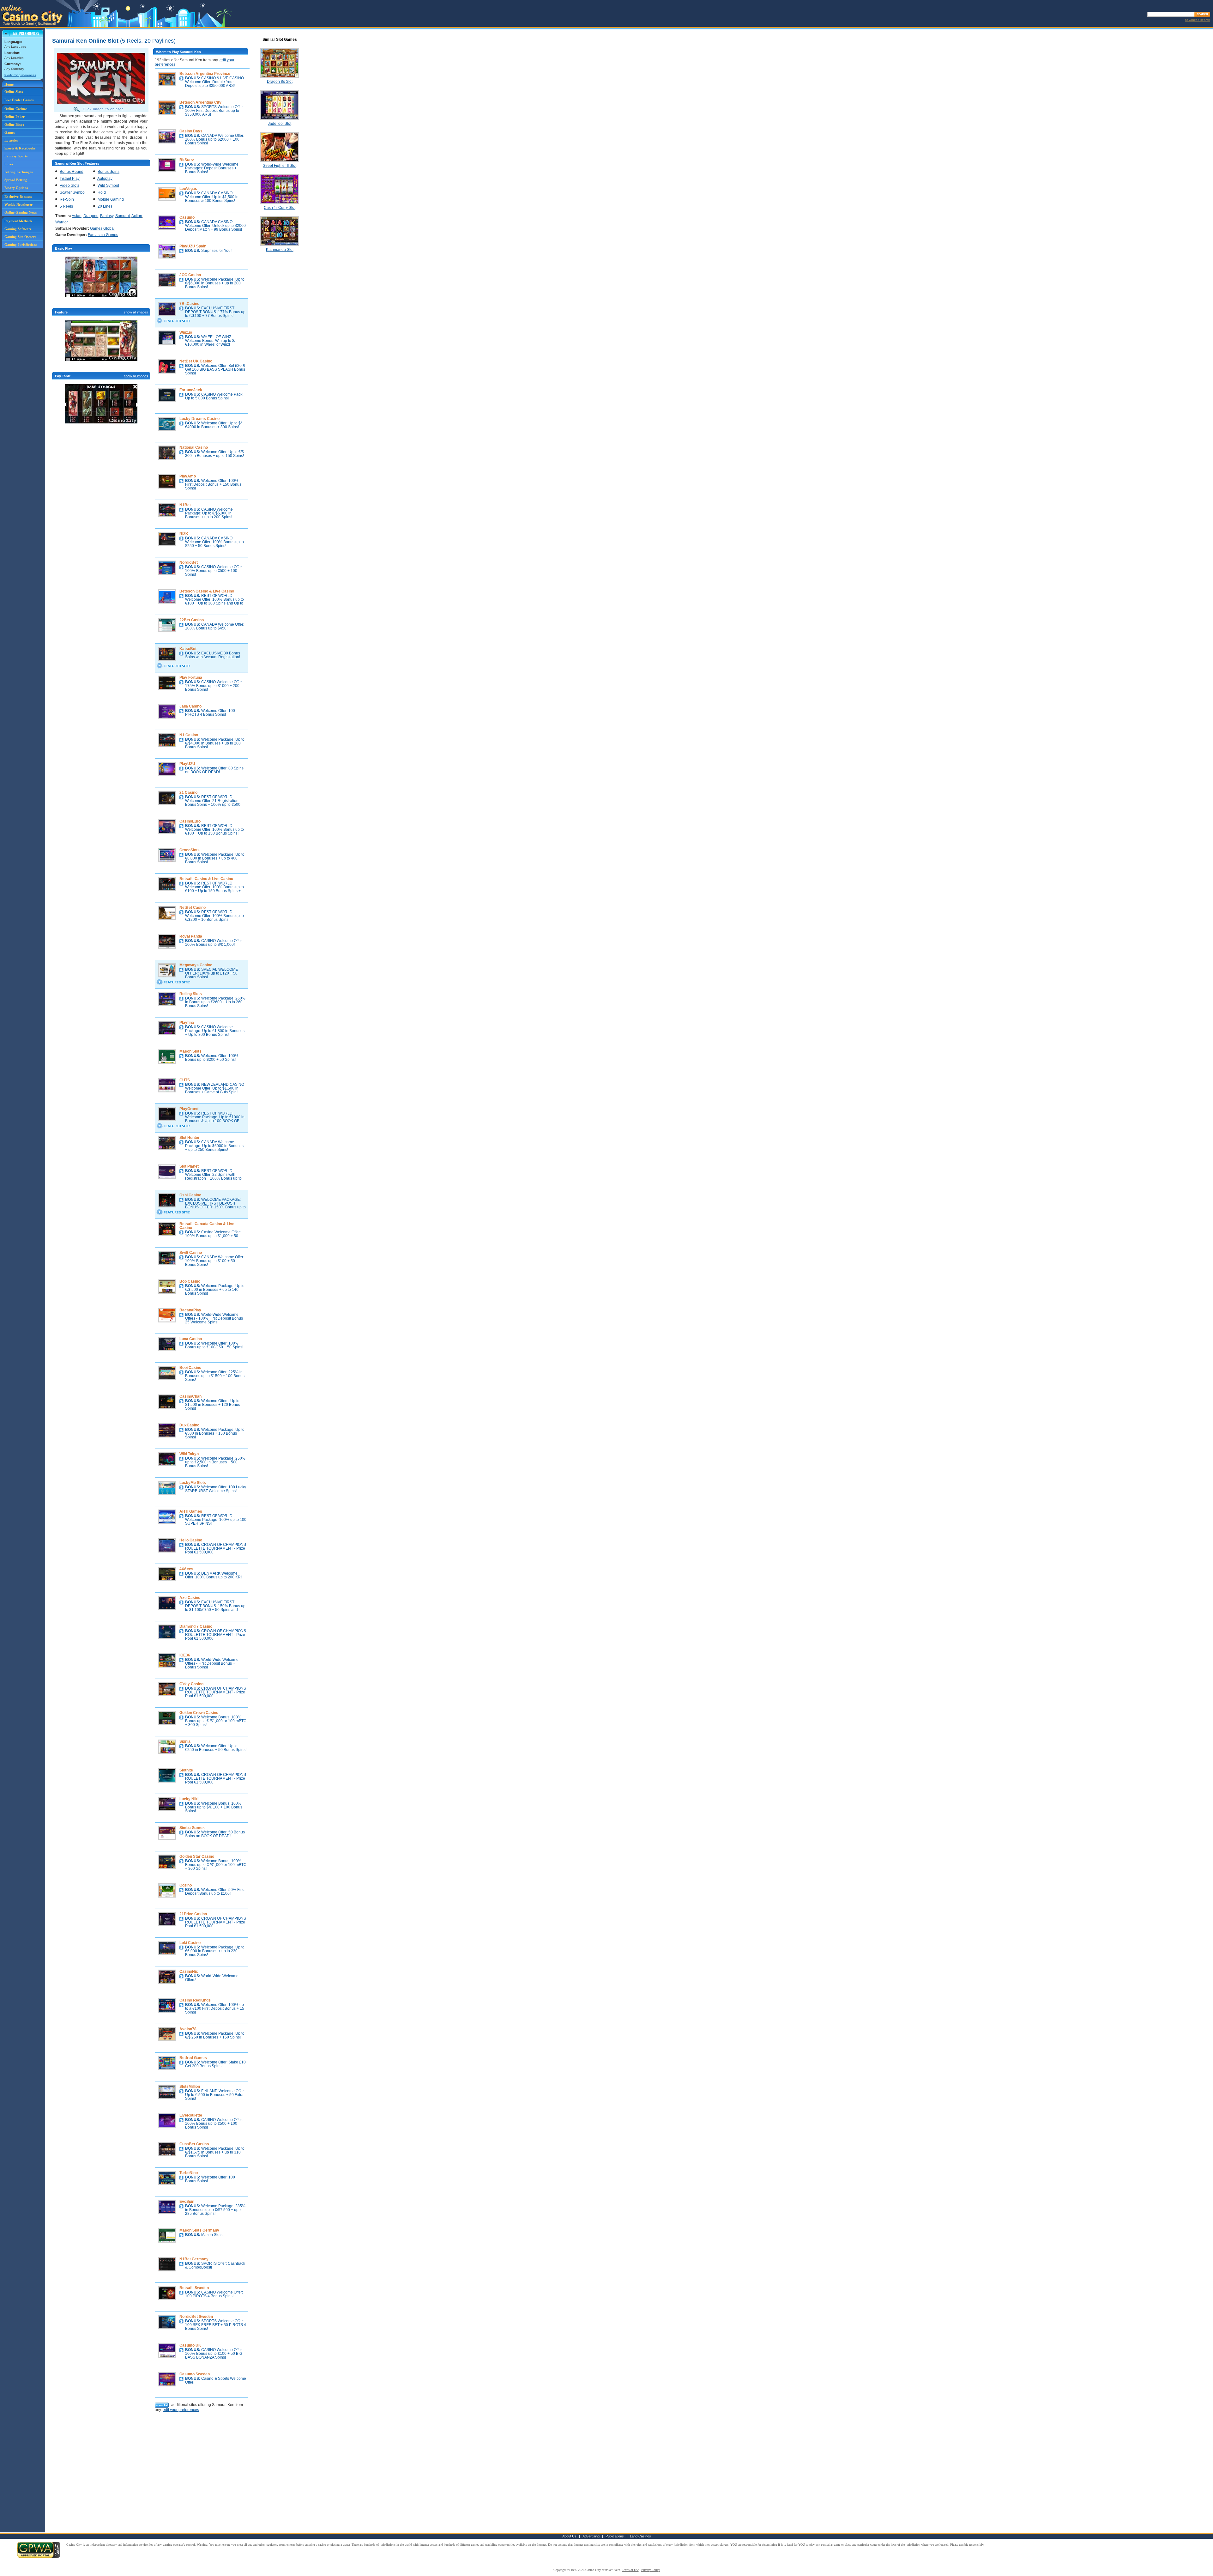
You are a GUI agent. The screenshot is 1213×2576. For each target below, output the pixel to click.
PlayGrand (189, 1109)
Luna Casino (191, 1339)
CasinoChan (190, 1396)
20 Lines (105, 206)
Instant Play (70, 179)
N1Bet (185, 505)
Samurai (123, 216)
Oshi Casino (190, 1195)
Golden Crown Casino (199, 1713)
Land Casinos (640, 2536)
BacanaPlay (190, 1310)
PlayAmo (188, 476)
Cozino (186, 1885)
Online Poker (15, 117)
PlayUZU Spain (193, 246)
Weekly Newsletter (18, 204)
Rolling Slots (191, 994)
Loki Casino (190, 1943)
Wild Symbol (108, 185)
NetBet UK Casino (196, 361)
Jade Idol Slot (280, 124)
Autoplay (105, 179)
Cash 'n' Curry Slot (280, 208)
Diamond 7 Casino (196, 1626)
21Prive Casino (193, 1914)
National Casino (194, 447)
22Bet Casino (192, 620)
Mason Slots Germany (199, 2230)
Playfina (187, 1023)
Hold (102, 192)
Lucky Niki (189, 1799)
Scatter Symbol (73, 192)
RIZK (184, 534)
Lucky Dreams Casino (199, 419)
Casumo (187, 217)
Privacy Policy (651, 2570)
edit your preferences (181, 2410)
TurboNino (189, 2173)
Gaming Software (18, 229)
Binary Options (16, 188)
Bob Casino (190, 1281)
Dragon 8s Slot (280, 82)
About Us (569, 2536)
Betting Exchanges (18, 172)
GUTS (185, 1080)
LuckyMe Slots (193, 1483)
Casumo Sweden (195, 2374)
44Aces (186, 1569)
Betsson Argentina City (200, 102)
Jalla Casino (190, 706)
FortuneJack (191, 390)
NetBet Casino (193, 908)
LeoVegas (188, 189)
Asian (77, 216)
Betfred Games (193, 2058)
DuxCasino (189, 1425)
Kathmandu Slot (280, 250)
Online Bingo (14, 125)
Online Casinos (16, 109)
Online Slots (14, 92)
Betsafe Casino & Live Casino (206, 879)
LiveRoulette (191, 2115)
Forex (9, 164)
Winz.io (186, 332)
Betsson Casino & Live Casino (207, 591)
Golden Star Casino (197, 1856)
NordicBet (189, 562)
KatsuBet (188, 649)
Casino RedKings (195, 2000)
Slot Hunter (190, 1138)
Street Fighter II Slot (280, 166)
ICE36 (185, 1655)
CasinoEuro (190, 821)
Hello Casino (191, 1540)
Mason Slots (190, 1051)
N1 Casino (189, 735)
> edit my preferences (20, 75)
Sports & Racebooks (20, 148)
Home (9, 84)
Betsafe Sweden (194, 2288)
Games (10, 132)
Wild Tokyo (189, 1454)
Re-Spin (67, 199)
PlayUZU (187, 764)
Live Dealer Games (19, 100)
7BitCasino (189, 304)
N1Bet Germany (194, 2259)
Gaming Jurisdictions (21, 245)
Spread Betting (16, 180)
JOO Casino (190, 275)
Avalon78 (188, 2029)
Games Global (102, 228)
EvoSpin (187, 2202)
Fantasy (107, 216)
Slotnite (186, 1770)
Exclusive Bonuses (18, 197)
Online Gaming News (21, 212)
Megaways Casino (196, 965)
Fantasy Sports (16, 156)
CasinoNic (189, 1971)
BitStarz (187, 160)
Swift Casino (191, 1253)
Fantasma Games (103, 235)
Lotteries (11, 140)
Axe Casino (190, 1598)
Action (137, 216)
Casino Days (191, 131)
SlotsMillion (190, 2087)
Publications (615, 2536)
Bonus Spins (109, 172)
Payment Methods (18, 221)
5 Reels (66, 206)
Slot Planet (189, 1166)
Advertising (591, 2536)
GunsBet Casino (194, 2144)
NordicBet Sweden (196, 2317)
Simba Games (192, 1828)
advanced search (1198, 20)
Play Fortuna (191, 677)
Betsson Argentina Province (205, 74)
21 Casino (188, 793)
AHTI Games (191, 1511)
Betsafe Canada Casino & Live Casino (207, 1226)
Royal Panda (191, 936)
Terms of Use (630, 2570)
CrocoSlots (190, 850)
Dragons (91, 216)
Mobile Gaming (111, 199)
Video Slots (69, 185)
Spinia (185, 1741)
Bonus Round (72, 172)
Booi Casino (190, 1368)
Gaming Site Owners (20, 237)
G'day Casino (191, 1684)
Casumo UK (190, 2345)
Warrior (62, 222)
